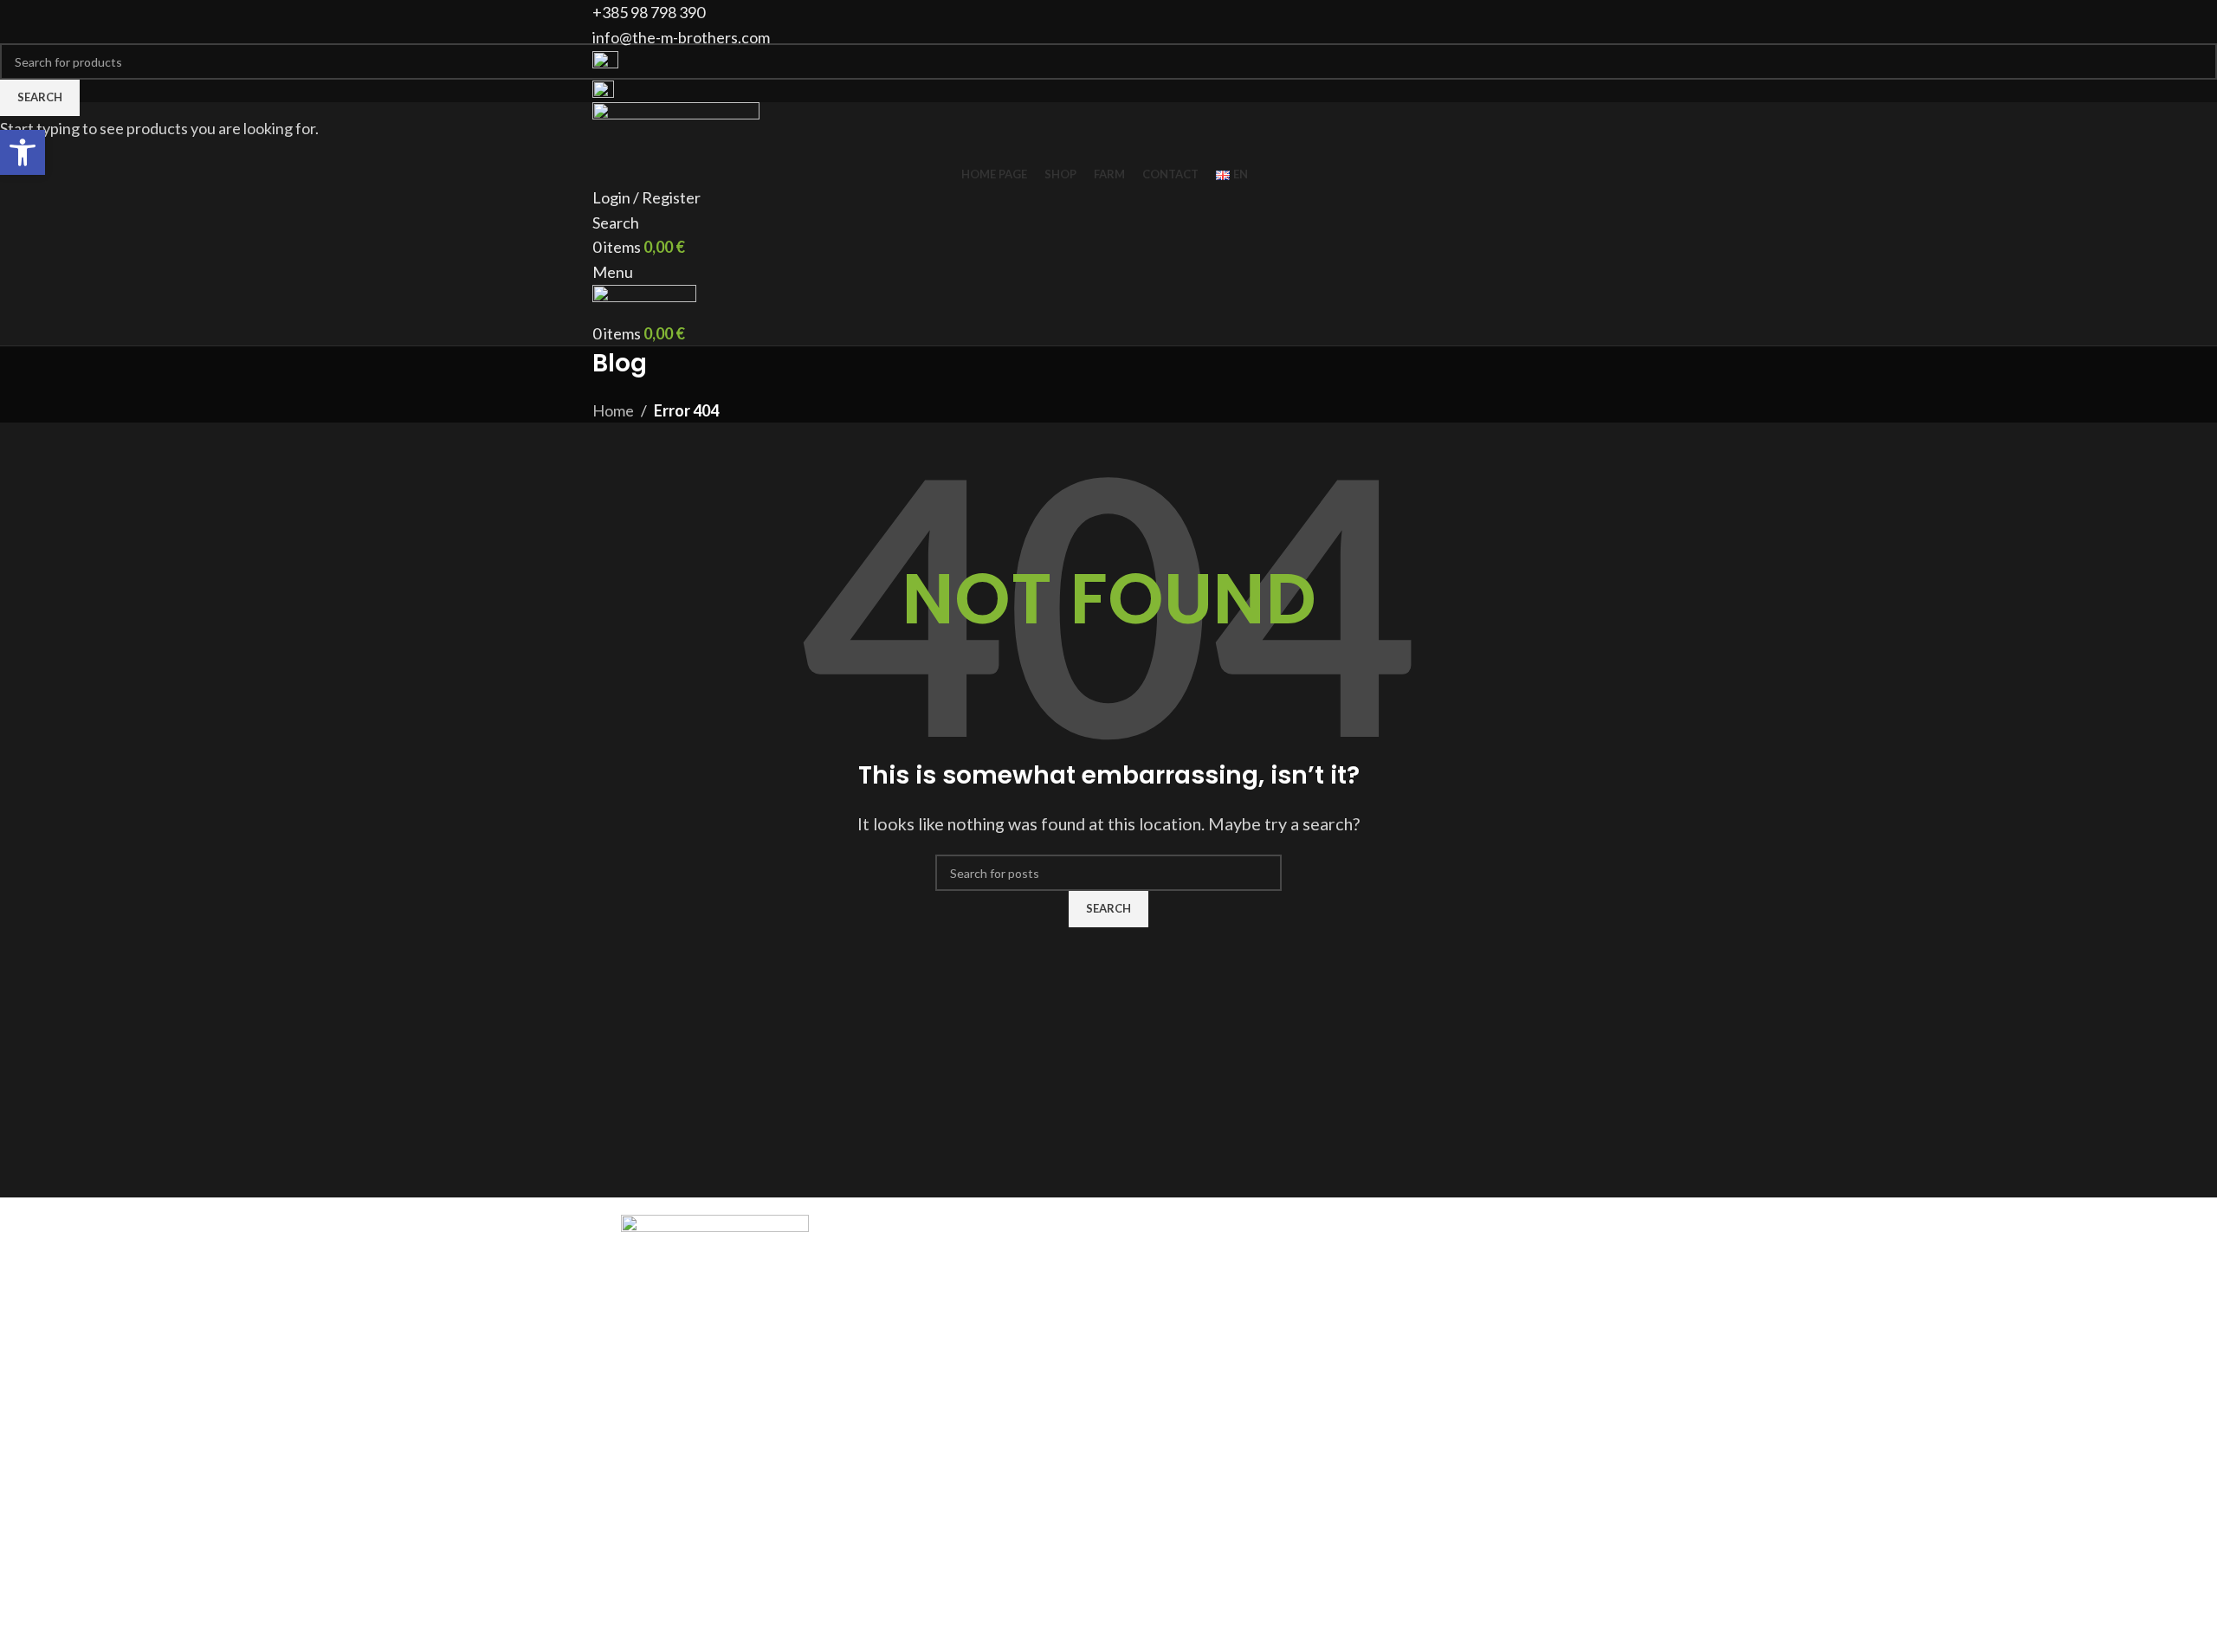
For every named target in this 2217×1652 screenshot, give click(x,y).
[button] (23, 152)
